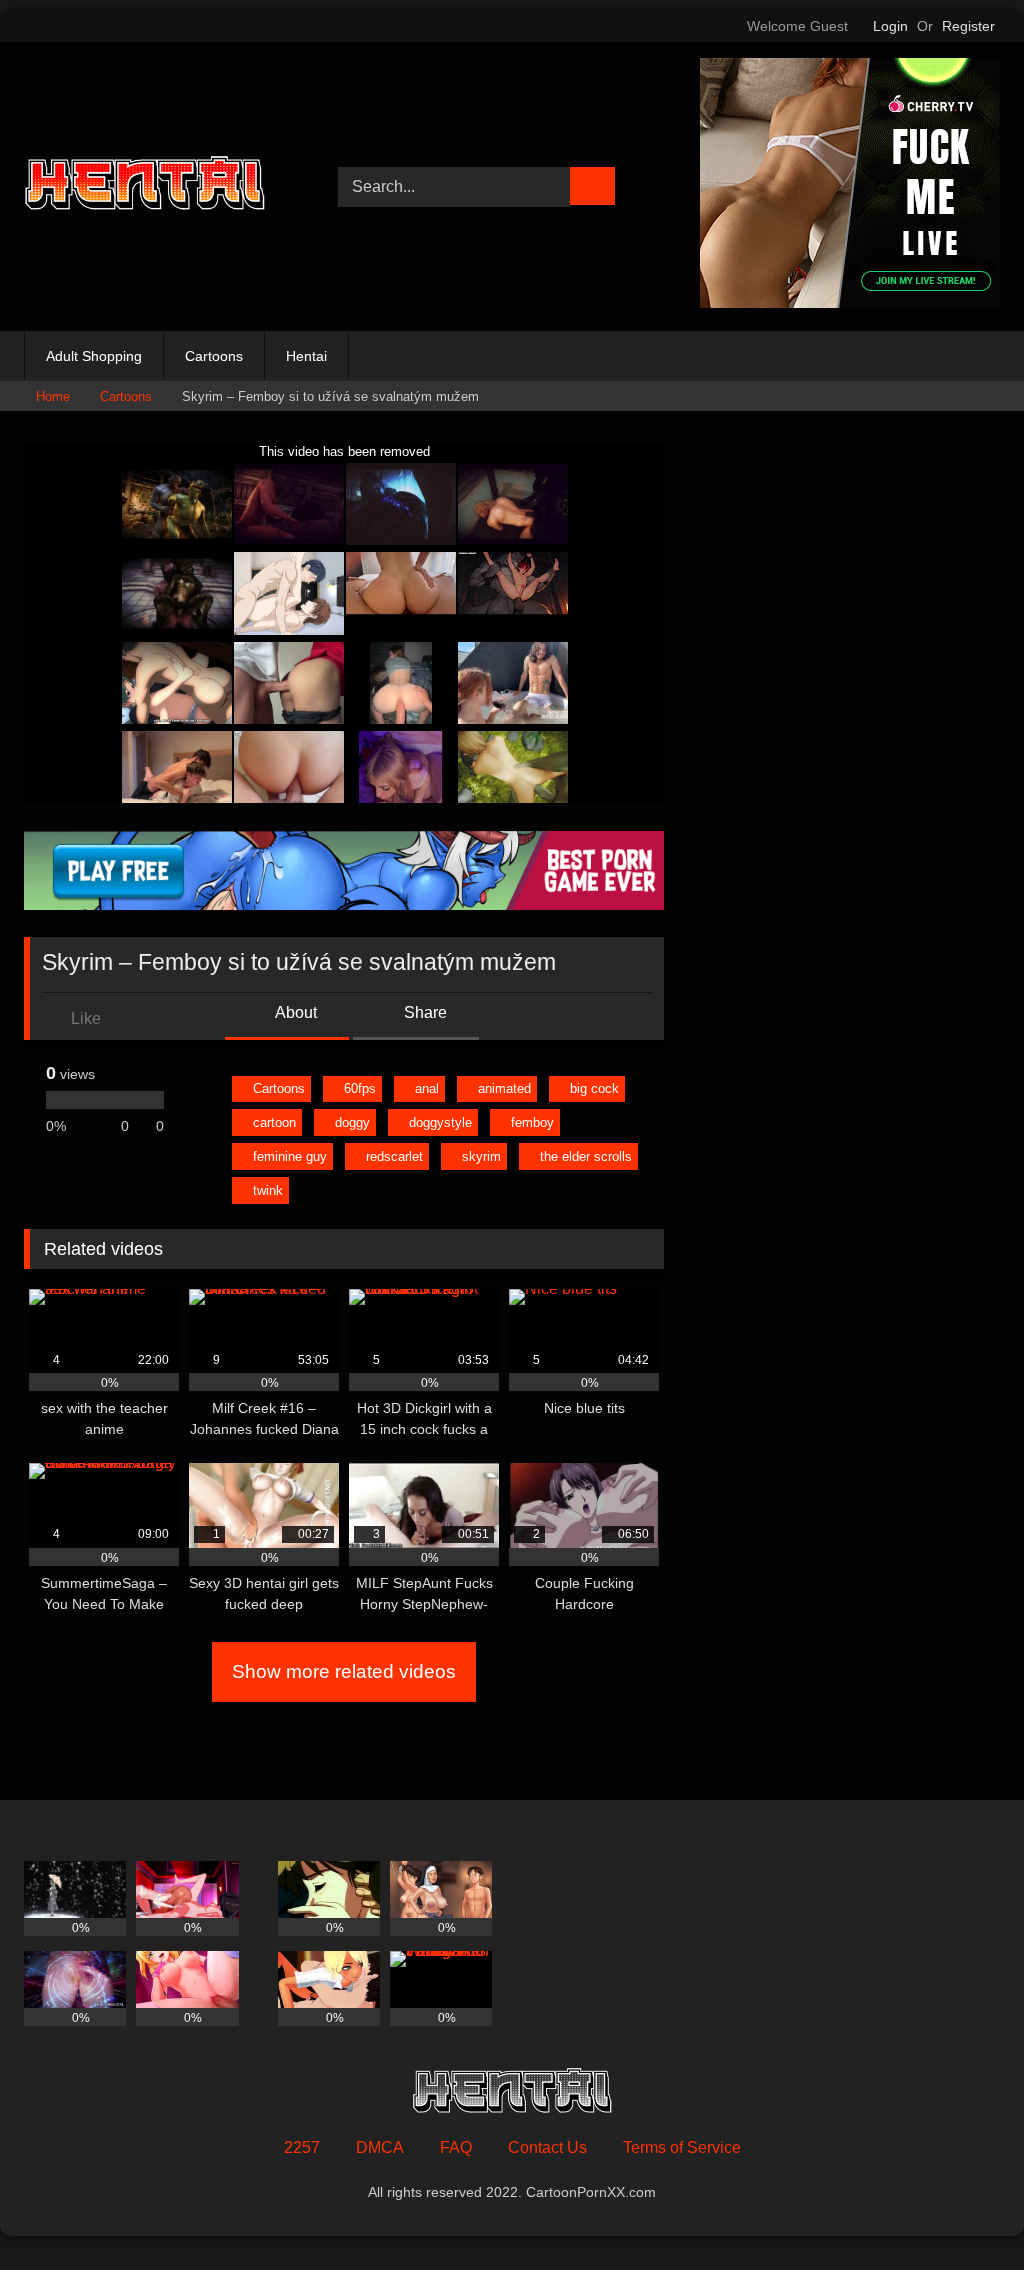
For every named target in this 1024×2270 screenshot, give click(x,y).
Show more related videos (344, 1671)
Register (968, 26)
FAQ (456, 2147)
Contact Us (547, 2147)
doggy (352, 1122)
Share (423, 1012)
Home (53, 396)
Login (890, 26)
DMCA (380, 2147)
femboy (532, 1122)
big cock (594, 1088)
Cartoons (214, 356)
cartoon (274, 1122)
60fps (360, 1088)
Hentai (306, 356)
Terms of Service (682, 2147)
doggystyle (440, 1122)
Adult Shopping (94, 356)
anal (427, 1088)
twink (268, 1190)
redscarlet (394, 1156)
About (294, 1012)
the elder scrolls (586, 1156)
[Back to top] (964, 2210)
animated (504, 1088)
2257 (302, 2147)
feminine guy (290, 1156)
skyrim (481, 1156)
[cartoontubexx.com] (158, 186)
